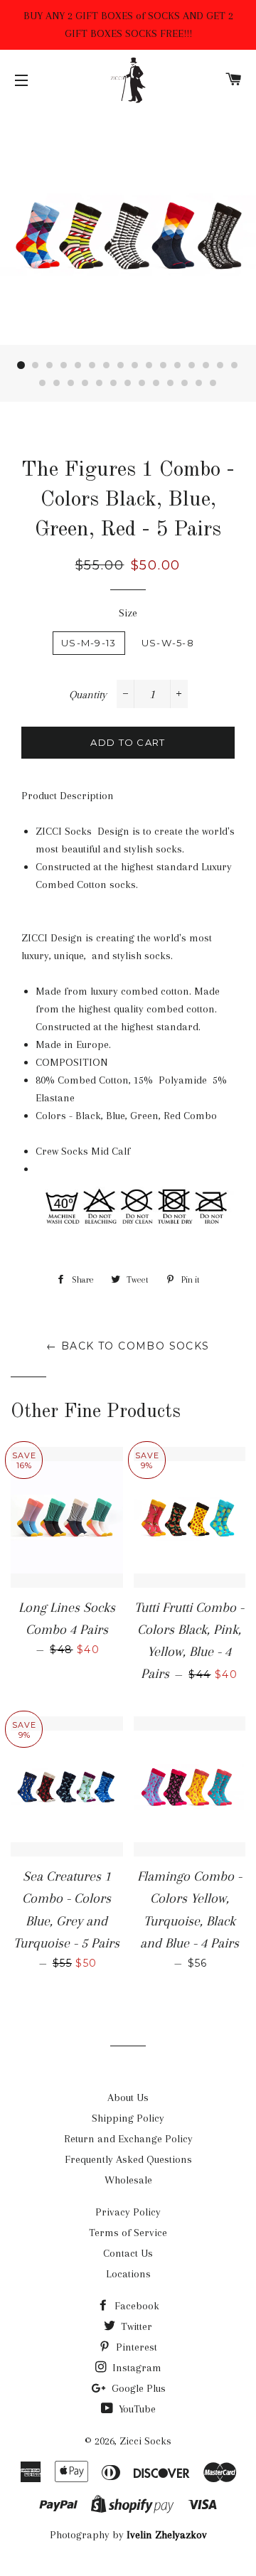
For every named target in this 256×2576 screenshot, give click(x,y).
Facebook (135, 2306)
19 (71, 383)
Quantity (88, 695)
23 (128, 383)
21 (100, 383)
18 (57, 383)
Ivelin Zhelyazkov (167, 2535)
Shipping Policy (128, 2118)
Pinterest (135, 2347)
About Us (128, 2097)
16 (235, 365)
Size (128, 613)
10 (149, 365)
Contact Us (128, 2253)
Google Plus (137, 2388)
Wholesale (128, 2180)
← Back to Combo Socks (128, 1346)
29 (213, 383)
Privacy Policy (128, 2212)
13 (192, 365)
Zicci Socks (145, 2441)
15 (220, 365)
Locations (128, 2274)
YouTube (136, 2409)
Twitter (135, 2326)
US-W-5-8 (168, 643)
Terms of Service (128, 2233)
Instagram (135, 2368)
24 (142, 383)
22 (114, 383)
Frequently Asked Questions (128, 2159)
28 (199, 383)
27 (185, 383)
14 (206, 365)
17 (43, 383)
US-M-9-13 (89, 643)
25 (156, 383)
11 (164, 365)
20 (85, 383)
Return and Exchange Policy (128, 2139)
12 (178, 365)
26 (171, 383)
